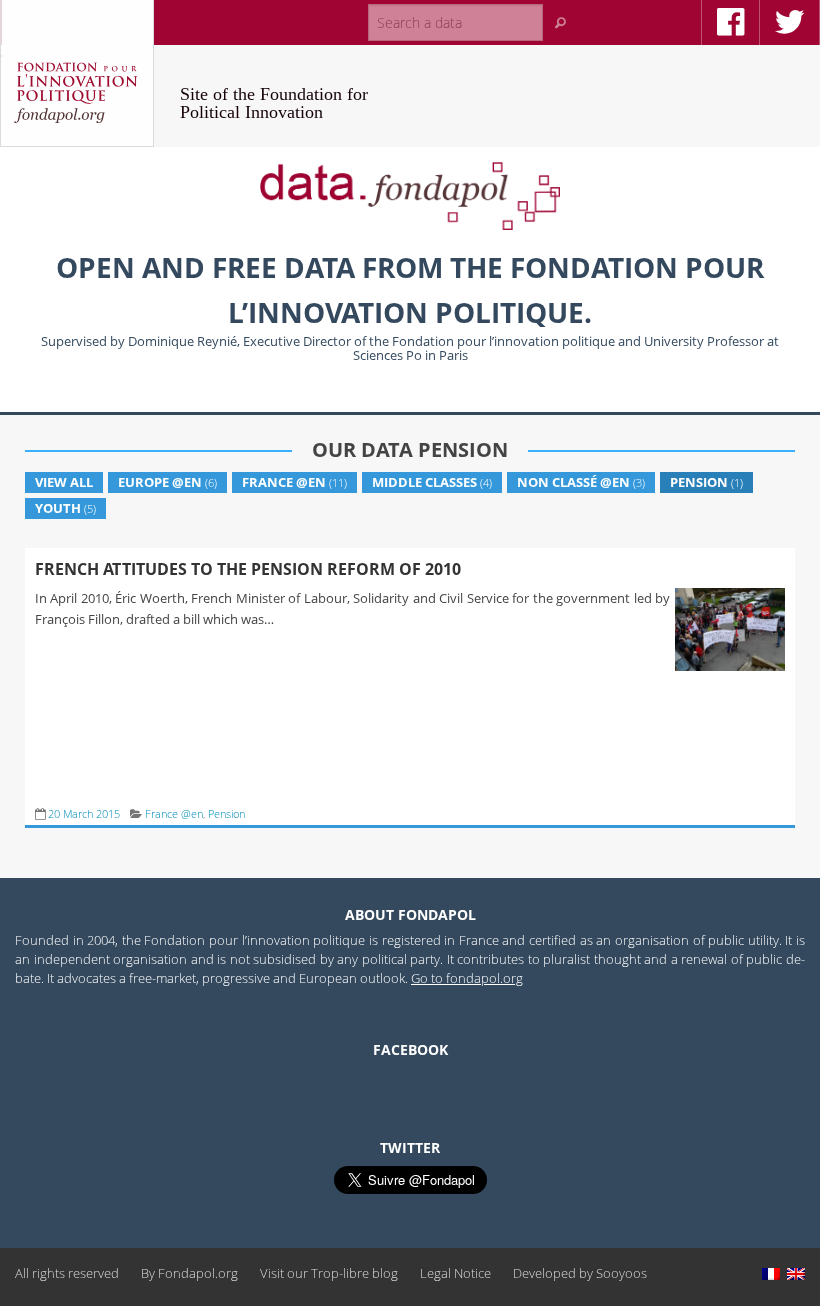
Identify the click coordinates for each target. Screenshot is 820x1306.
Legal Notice (455, 1273)
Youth (58, 508)
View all (64, 482)
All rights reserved (67, 1273)
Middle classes (424, 482)
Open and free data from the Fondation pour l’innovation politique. (410, 289)
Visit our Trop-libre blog (329, 1273)
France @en (284, 482)
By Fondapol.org (189, 1273)
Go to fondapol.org (467, 978)
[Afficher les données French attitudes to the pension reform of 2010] (727, 670)
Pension (699, 482)
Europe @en (160, 482)
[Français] (771, 1273)
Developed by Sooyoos (580, 1273)
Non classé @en (573, 482)
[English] (796, 1273)
